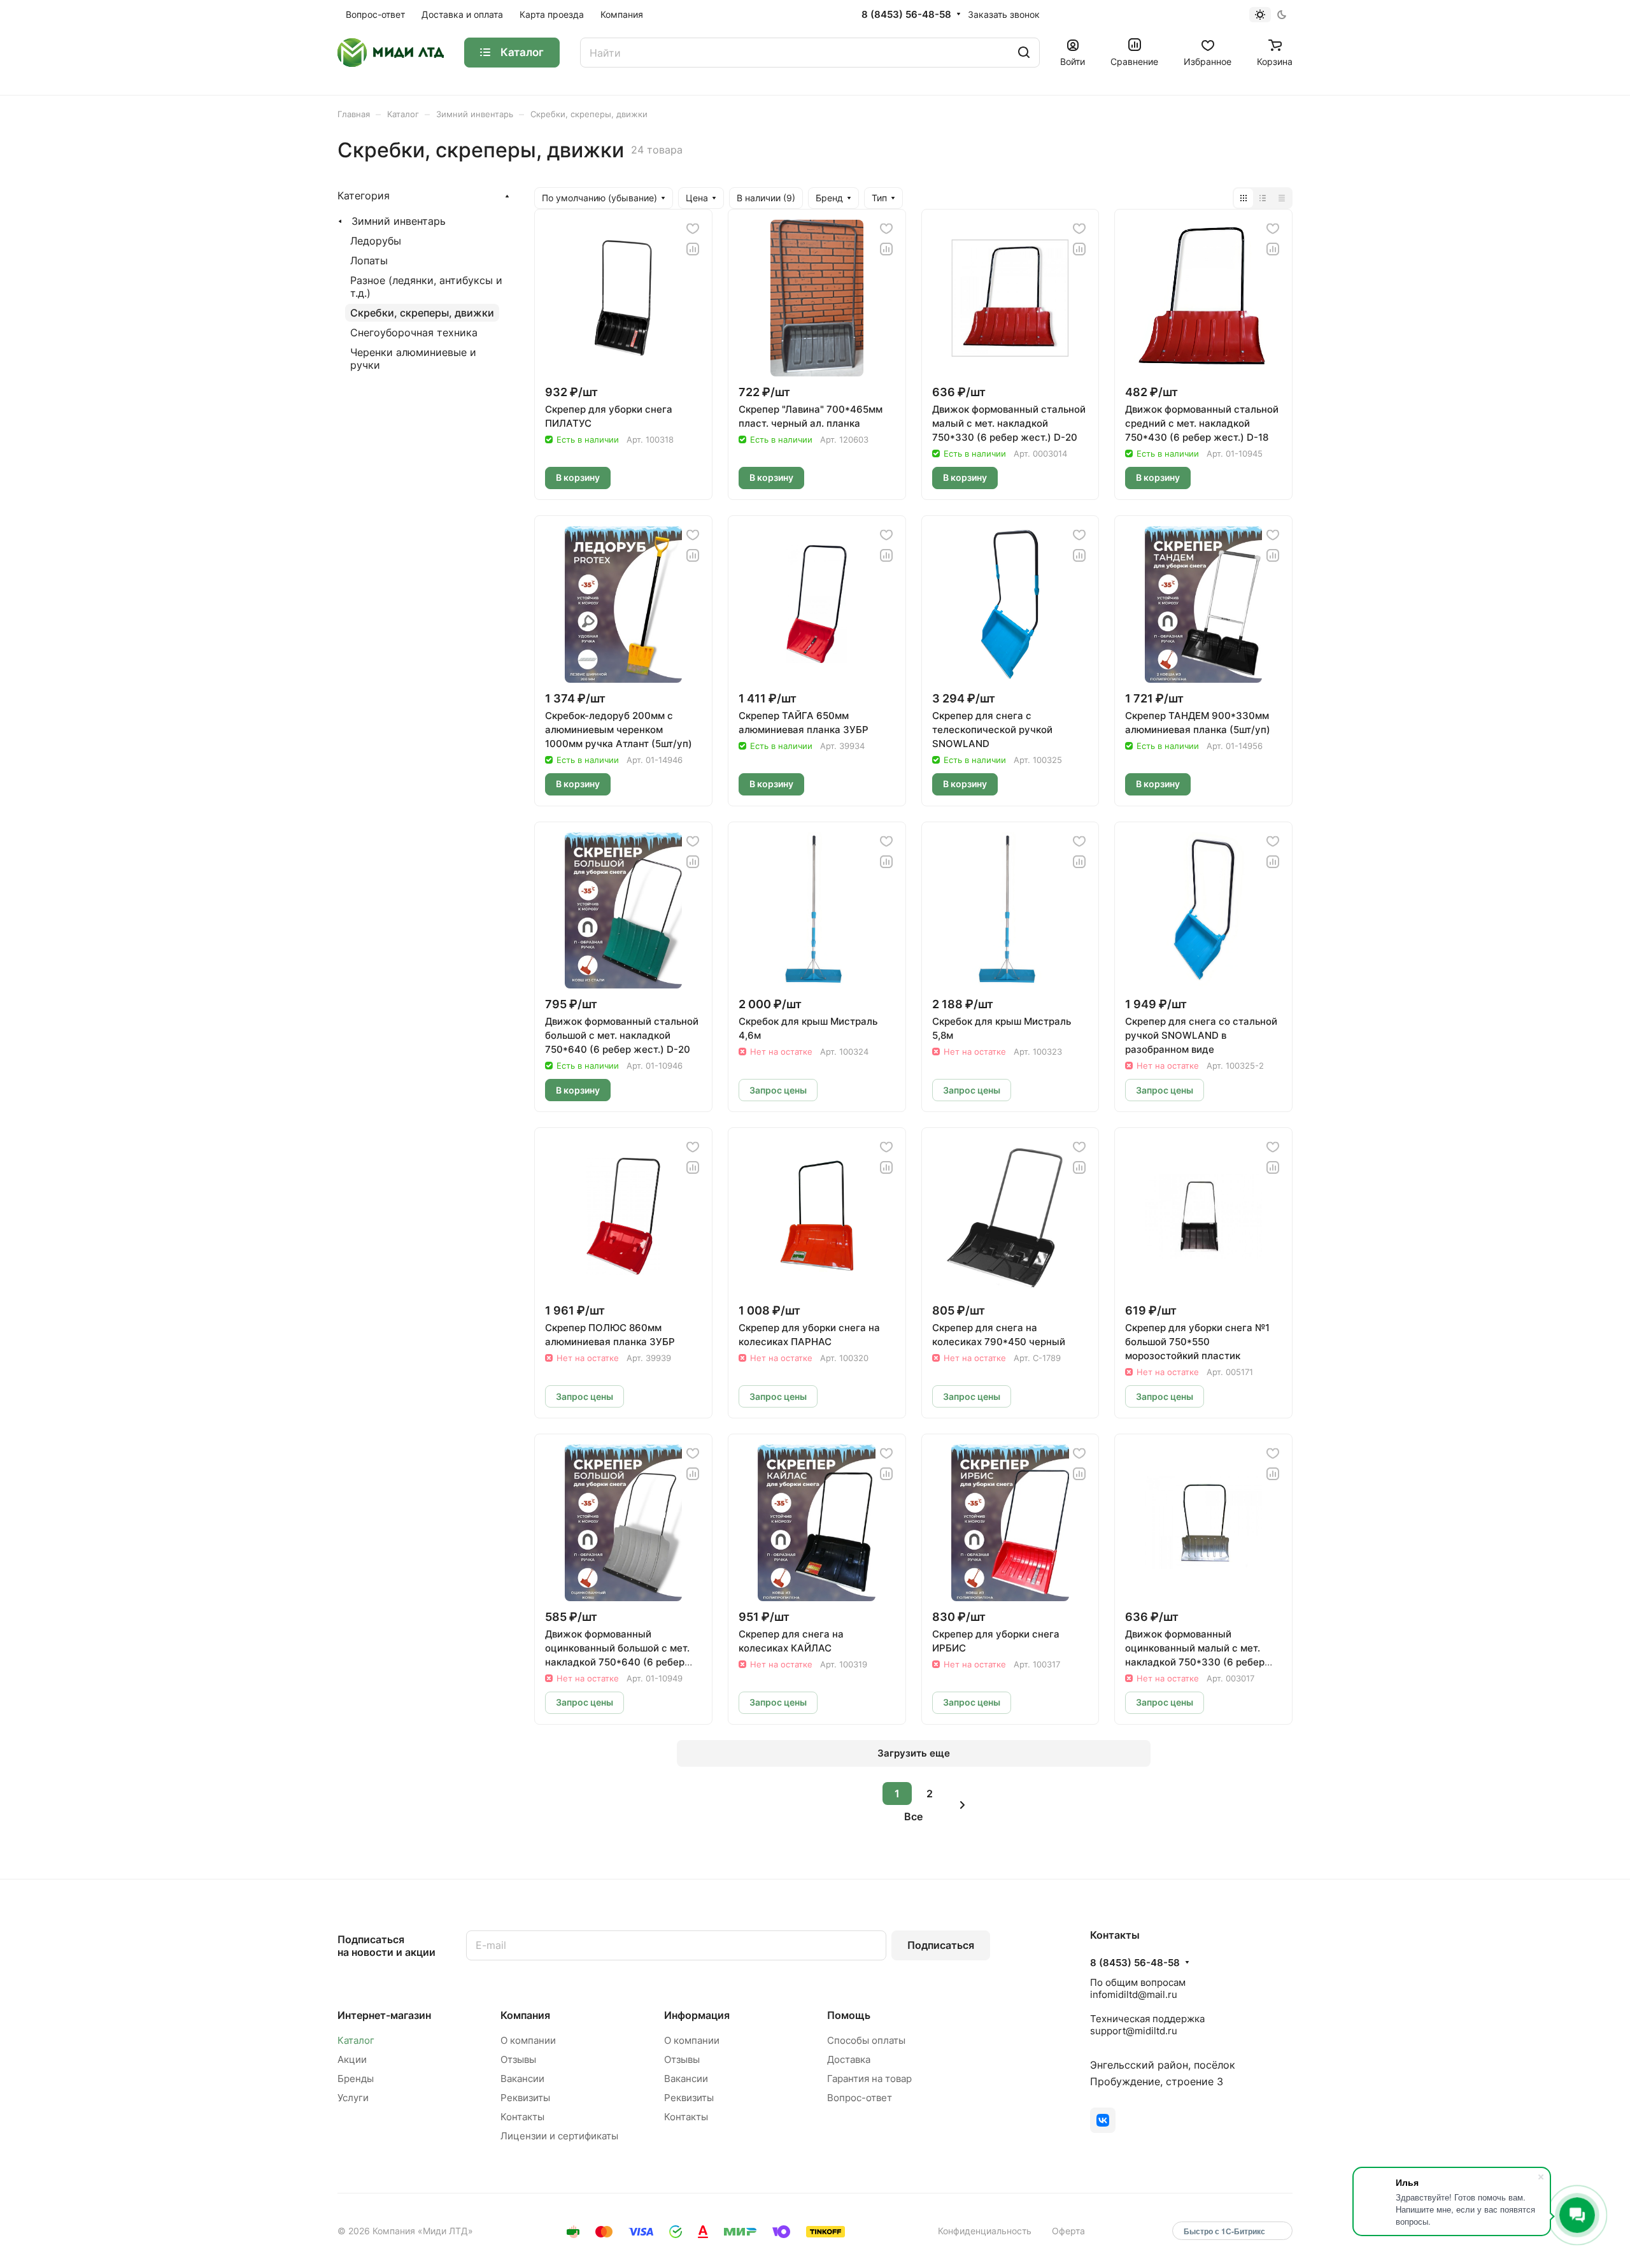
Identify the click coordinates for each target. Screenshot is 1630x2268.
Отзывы (518, 2059)
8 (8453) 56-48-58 (906, 15)
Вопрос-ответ (860, 2098)
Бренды (356, 2079)
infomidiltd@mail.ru (1134, 1994)
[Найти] (1024, 53)
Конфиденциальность (985, 2231)
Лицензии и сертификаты (559, 2136)
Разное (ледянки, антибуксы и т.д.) (426, 287)
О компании (528, 2040)
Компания (525, 2015)
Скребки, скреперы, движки (422, 313)
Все (913, 1816)
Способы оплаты (866, 2040)
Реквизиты (525, 2098)
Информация (697, 2015)
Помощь (849, 2015)
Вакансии (522, 2079)
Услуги (353, 2098)
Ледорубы (376, 241)
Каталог (356, 2040)
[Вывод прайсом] (1282, 198)
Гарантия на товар (869, 2079)
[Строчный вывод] (1263, 198)
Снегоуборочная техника (414, 332)
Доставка (849, 2059)
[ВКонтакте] (1103, 2120)
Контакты (522, 2117)
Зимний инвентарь (399, 221)
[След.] (962, 1805)
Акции (352, 2059)
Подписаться (941, 1945)
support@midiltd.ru (1134, 2031)
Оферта (1068, 2231)
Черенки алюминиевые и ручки (413, 359)
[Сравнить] (693, 249)
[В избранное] (693, 229)
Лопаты (369, 260)
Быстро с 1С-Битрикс (1224, 2231)
